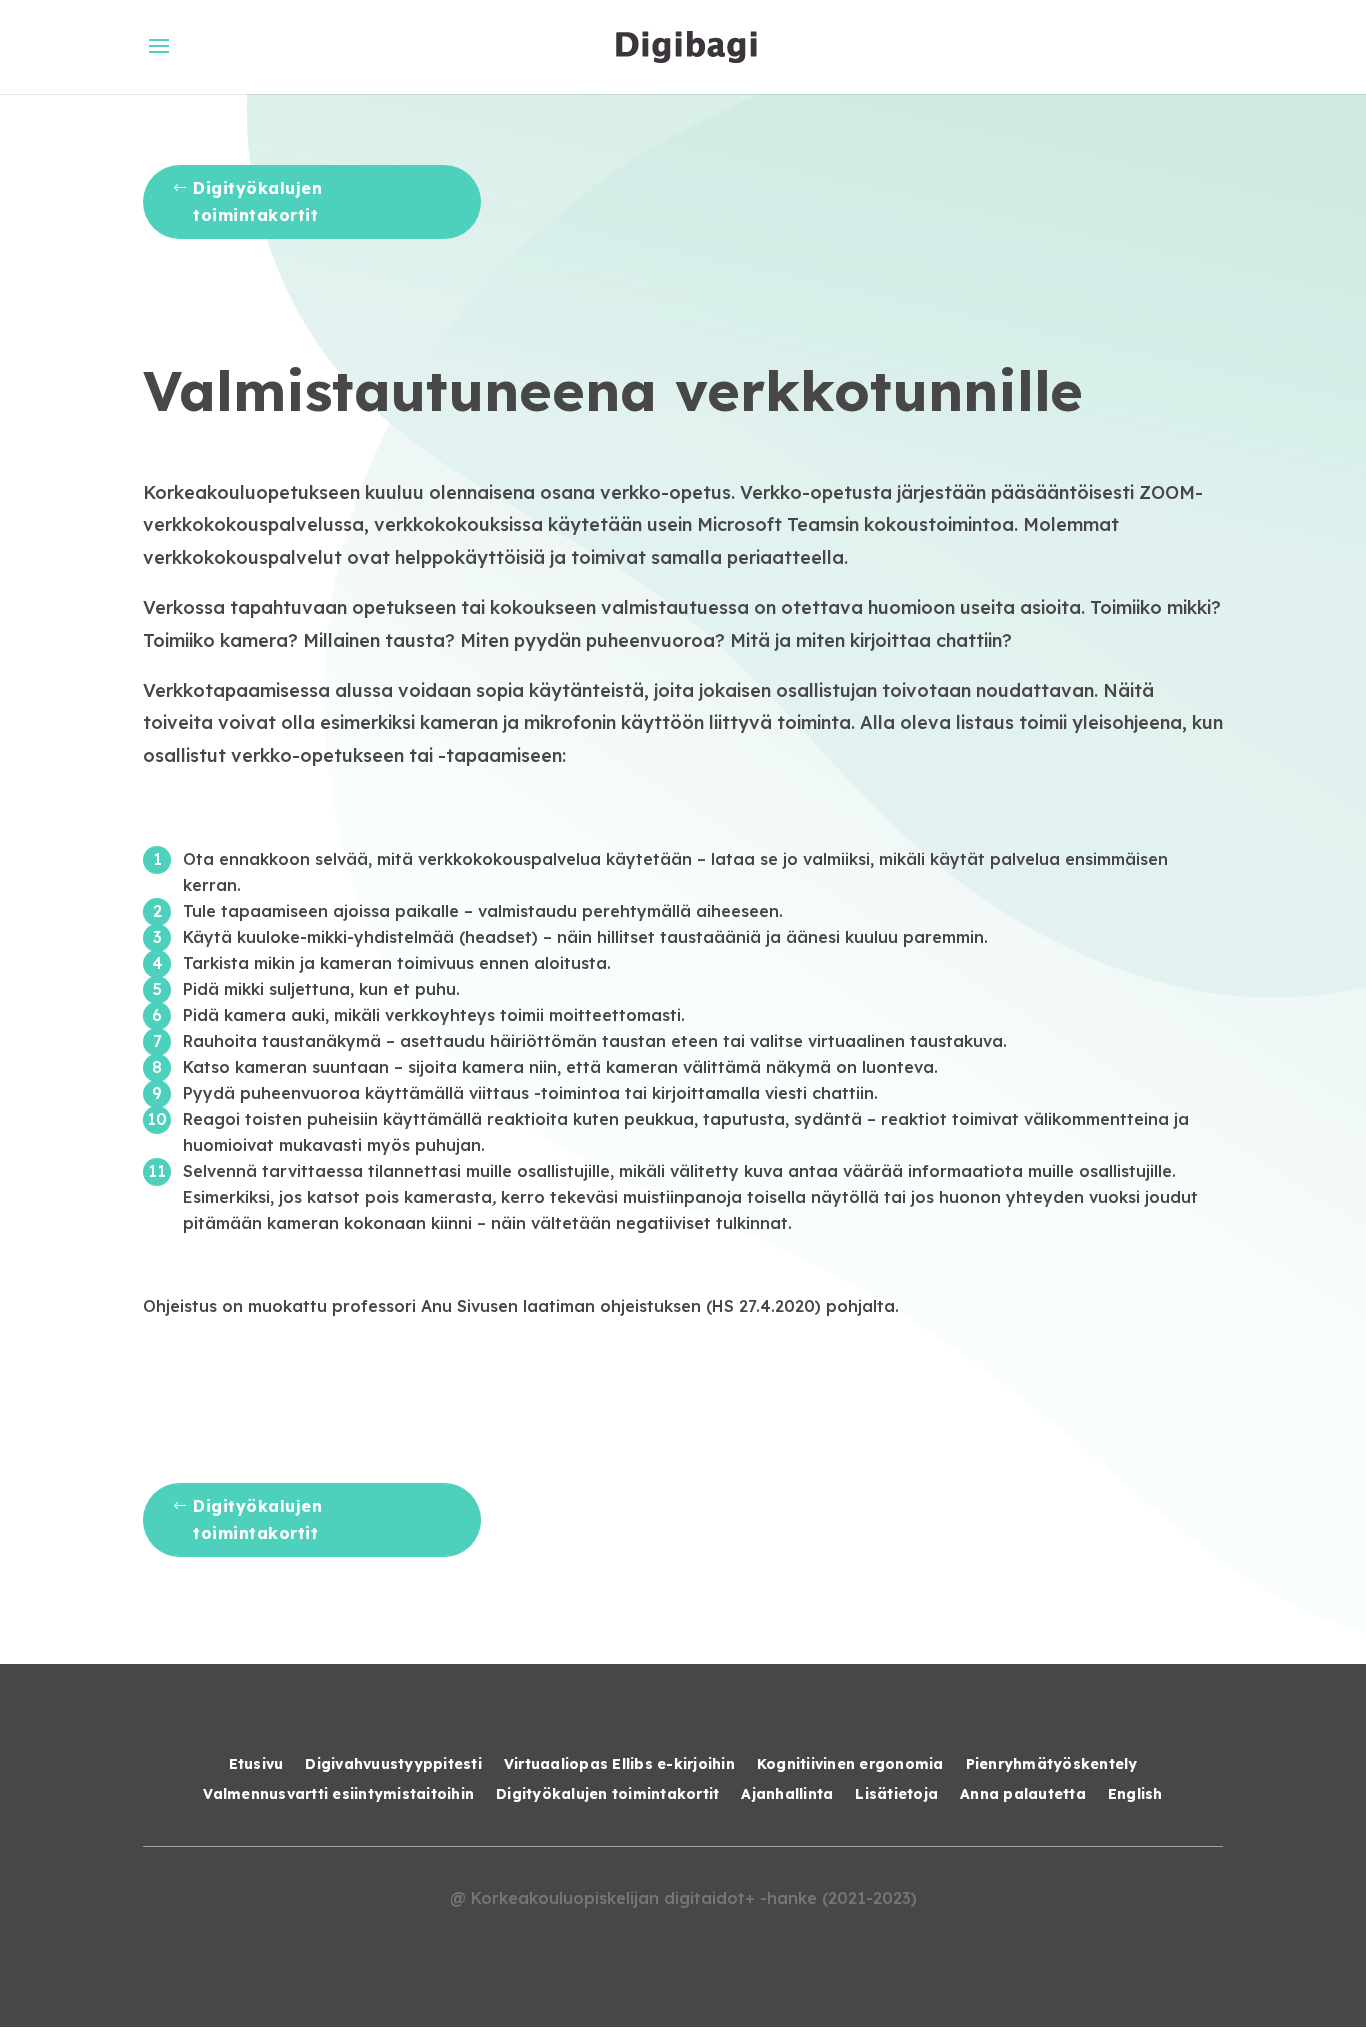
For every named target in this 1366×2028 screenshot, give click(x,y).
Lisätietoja (896, 1795)
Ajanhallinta (787, 1795)
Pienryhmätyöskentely (1052, 1765)
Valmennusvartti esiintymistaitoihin (338, 1795)
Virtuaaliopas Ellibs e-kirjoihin (619, 1765)
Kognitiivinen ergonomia (850, 1765)
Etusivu (256, 1765)
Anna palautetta (1023, 1795)
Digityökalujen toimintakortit (257, 201)
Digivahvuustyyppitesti (393, 1765)
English (1135, 1795)
